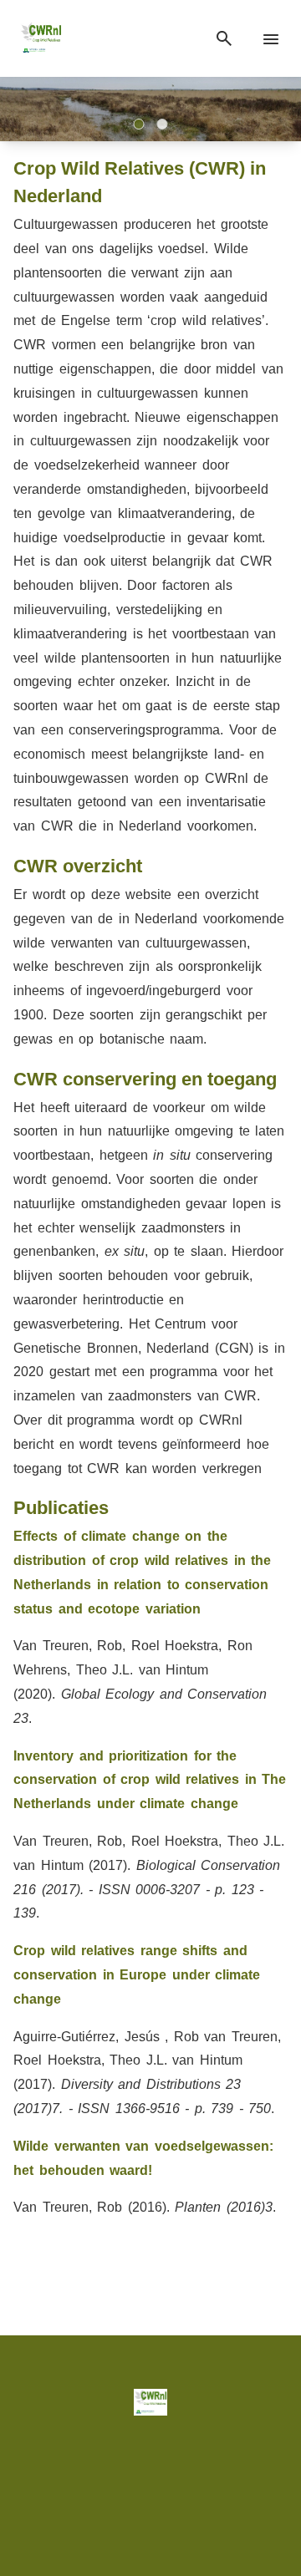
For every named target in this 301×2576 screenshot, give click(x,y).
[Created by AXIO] (150, 2509)
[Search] (224, 39)
